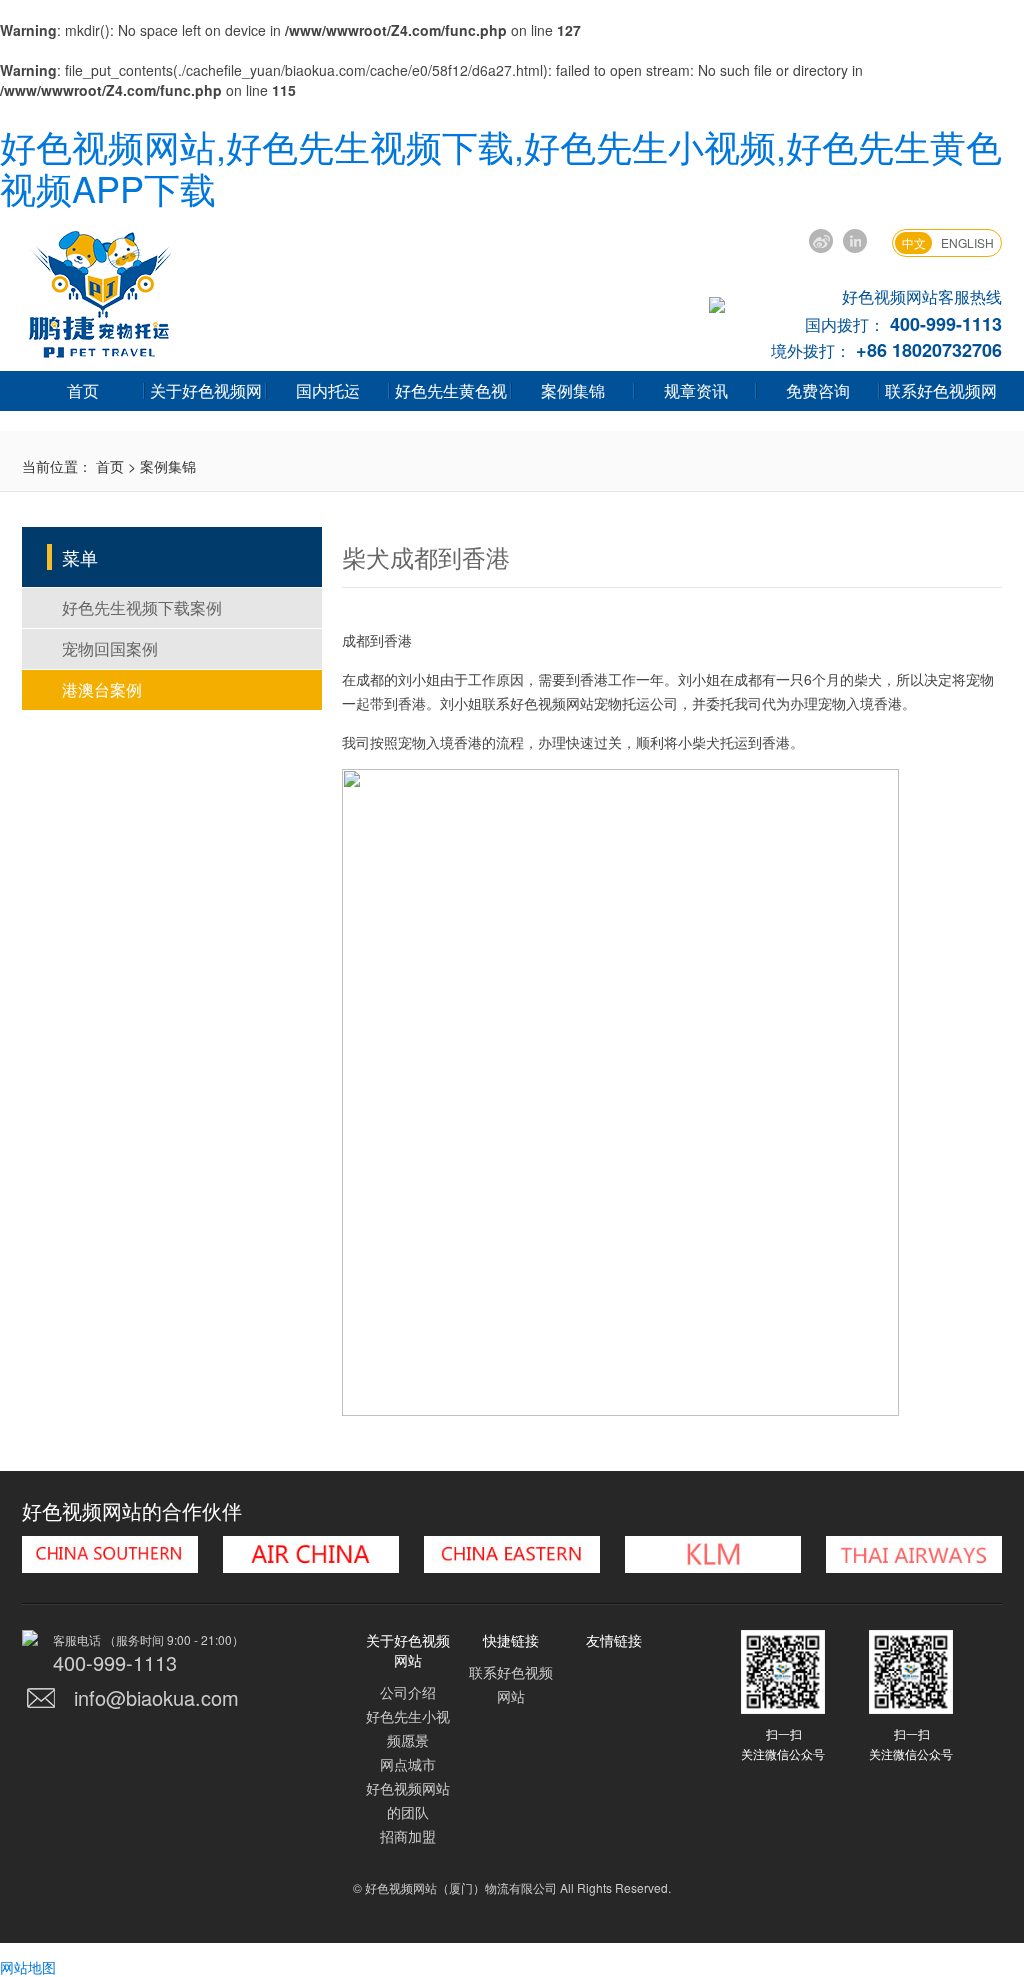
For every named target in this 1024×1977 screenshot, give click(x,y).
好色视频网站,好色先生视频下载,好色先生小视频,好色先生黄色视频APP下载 (501, 166)
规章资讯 (696, 390)
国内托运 (328, 390)
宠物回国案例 (110, 648)
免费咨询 (818, 390)
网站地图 (28, 1967)
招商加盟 (408, 1836)
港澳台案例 (102, 689)
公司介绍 (408, 1692)
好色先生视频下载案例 (142, 607)
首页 (83, 390)
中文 (914, 242)
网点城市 (408, 1764)
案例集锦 (573, 390)
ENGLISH (967, 242)
